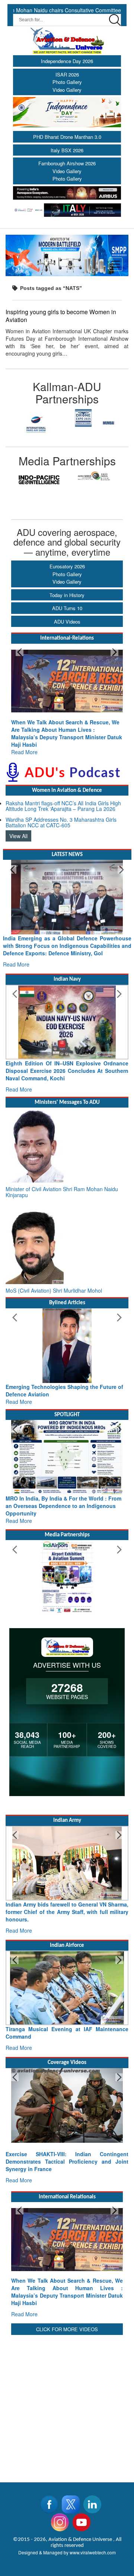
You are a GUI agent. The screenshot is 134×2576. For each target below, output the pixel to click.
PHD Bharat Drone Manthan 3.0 (67, 137)
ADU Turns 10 (67, 608)
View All (18, 836)
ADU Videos (67, 622)
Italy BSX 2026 (67, 150)
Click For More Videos (67, 2329)
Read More (55, 737)
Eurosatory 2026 (67, 566)
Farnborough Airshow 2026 (67, 163)
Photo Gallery (67, 82)
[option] (36, 418)
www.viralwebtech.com (93, 2552)
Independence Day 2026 (67, 61)
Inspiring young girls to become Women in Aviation (61, 316)
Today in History (67, 595)
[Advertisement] (67, 2404)
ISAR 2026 (67, 74)
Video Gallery (67, 90)
